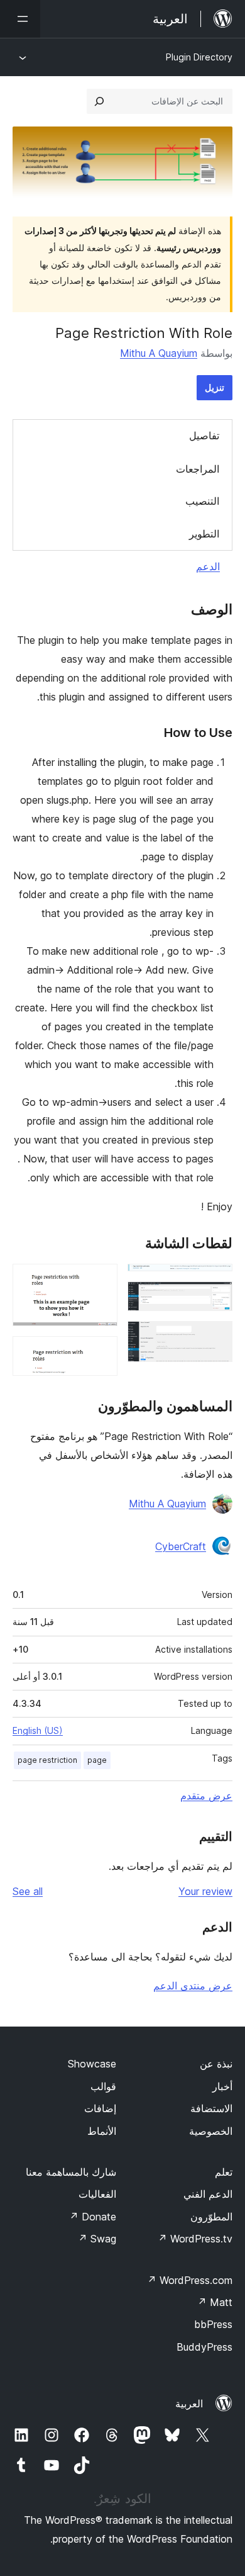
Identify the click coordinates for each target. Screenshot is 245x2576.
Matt (215, 2302)
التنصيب (202, 501)
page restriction (47, 1760)
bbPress (213, 2324)
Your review (205, 1891)
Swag (97, 2239)
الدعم (208, 566)
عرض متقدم (206, 1796)
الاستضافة (211, 2108)
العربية (189, 2404)
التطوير (204, 534)
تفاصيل (204, 436)
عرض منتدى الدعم (193, 1986)
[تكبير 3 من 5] (215, 1338)
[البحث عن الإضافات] (99, 101)
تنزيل (215, 387)
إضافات (100, 2108)
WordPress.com (190, 2280)
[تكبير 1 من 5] (215, 1281)
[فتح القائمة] (20, 19)
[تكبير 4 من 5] (101, 1281)
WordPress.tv (195, 2239)
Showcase (92, 2064)
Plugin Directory (199, 57)
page (97, 1760)
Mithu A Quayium (159, 353)
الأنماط (102, 2131)
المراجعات (198, 469)
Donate (93, 2217)
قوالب (103, 2086)
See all (28, 1891)
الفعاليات (97, 2194)
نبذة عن (216, 2064)
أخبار (222, 2086)
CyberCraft (181, 1546)
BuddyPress (204, 2347)
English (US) (38, 1730)
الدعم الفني (208, 2194)
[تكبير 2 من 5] (215, 1298)
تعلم (224, 2172)
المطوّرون (211, 2217)
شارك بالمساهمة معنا (71, 2172)
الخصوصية (211, 2131)
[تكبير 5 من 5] (101, 1353)
